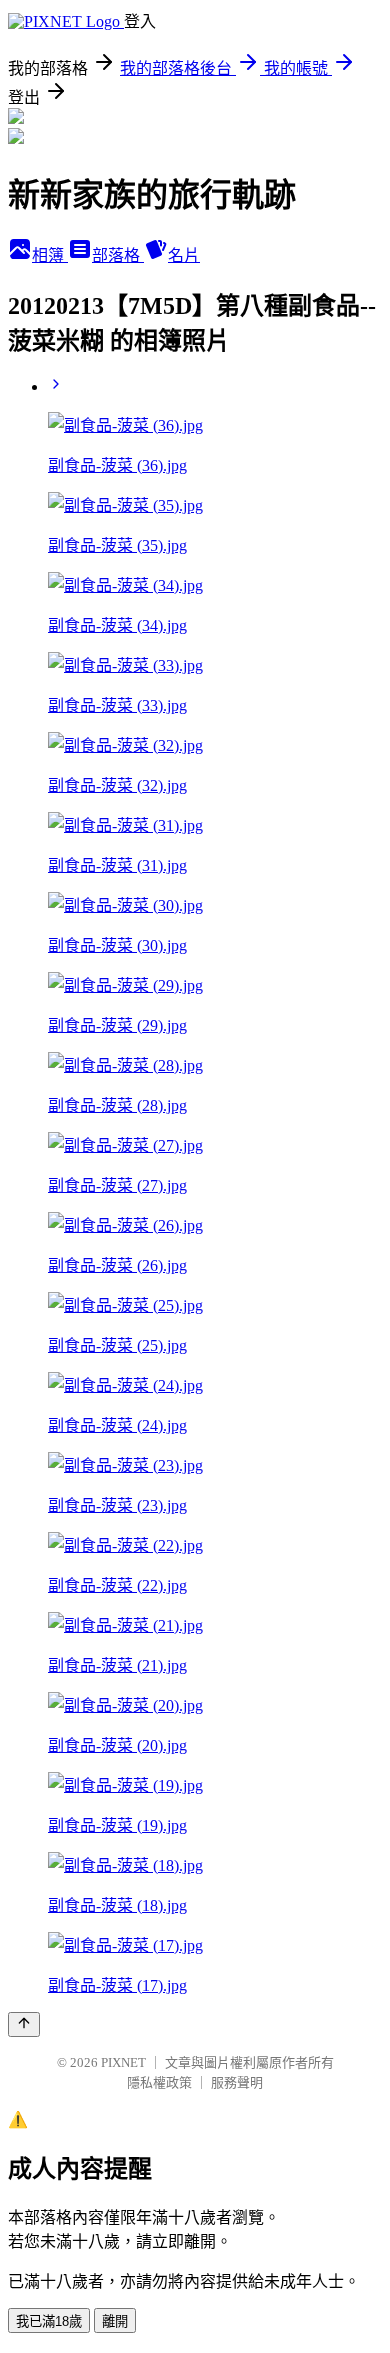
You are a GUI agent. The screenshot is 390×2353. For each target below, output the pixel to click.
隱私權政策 (159, 2082)
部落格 (118, 255)
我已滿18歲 (49, 2321)
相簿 (50, 255)
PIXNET (123, 2062)
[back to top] (24, 2024)
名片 (184, 255)
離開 (115, 2321)
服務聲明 (237, 2082)
